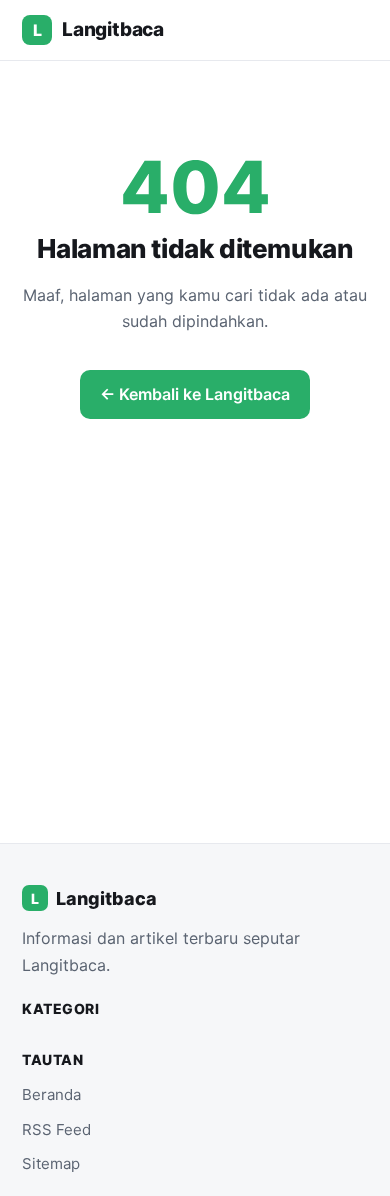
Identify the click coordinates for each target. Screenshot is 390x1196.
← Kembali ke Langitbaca (195, 394)
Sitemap (51, 1163)
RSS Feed (56, 1129)
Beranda (51, 1094)
